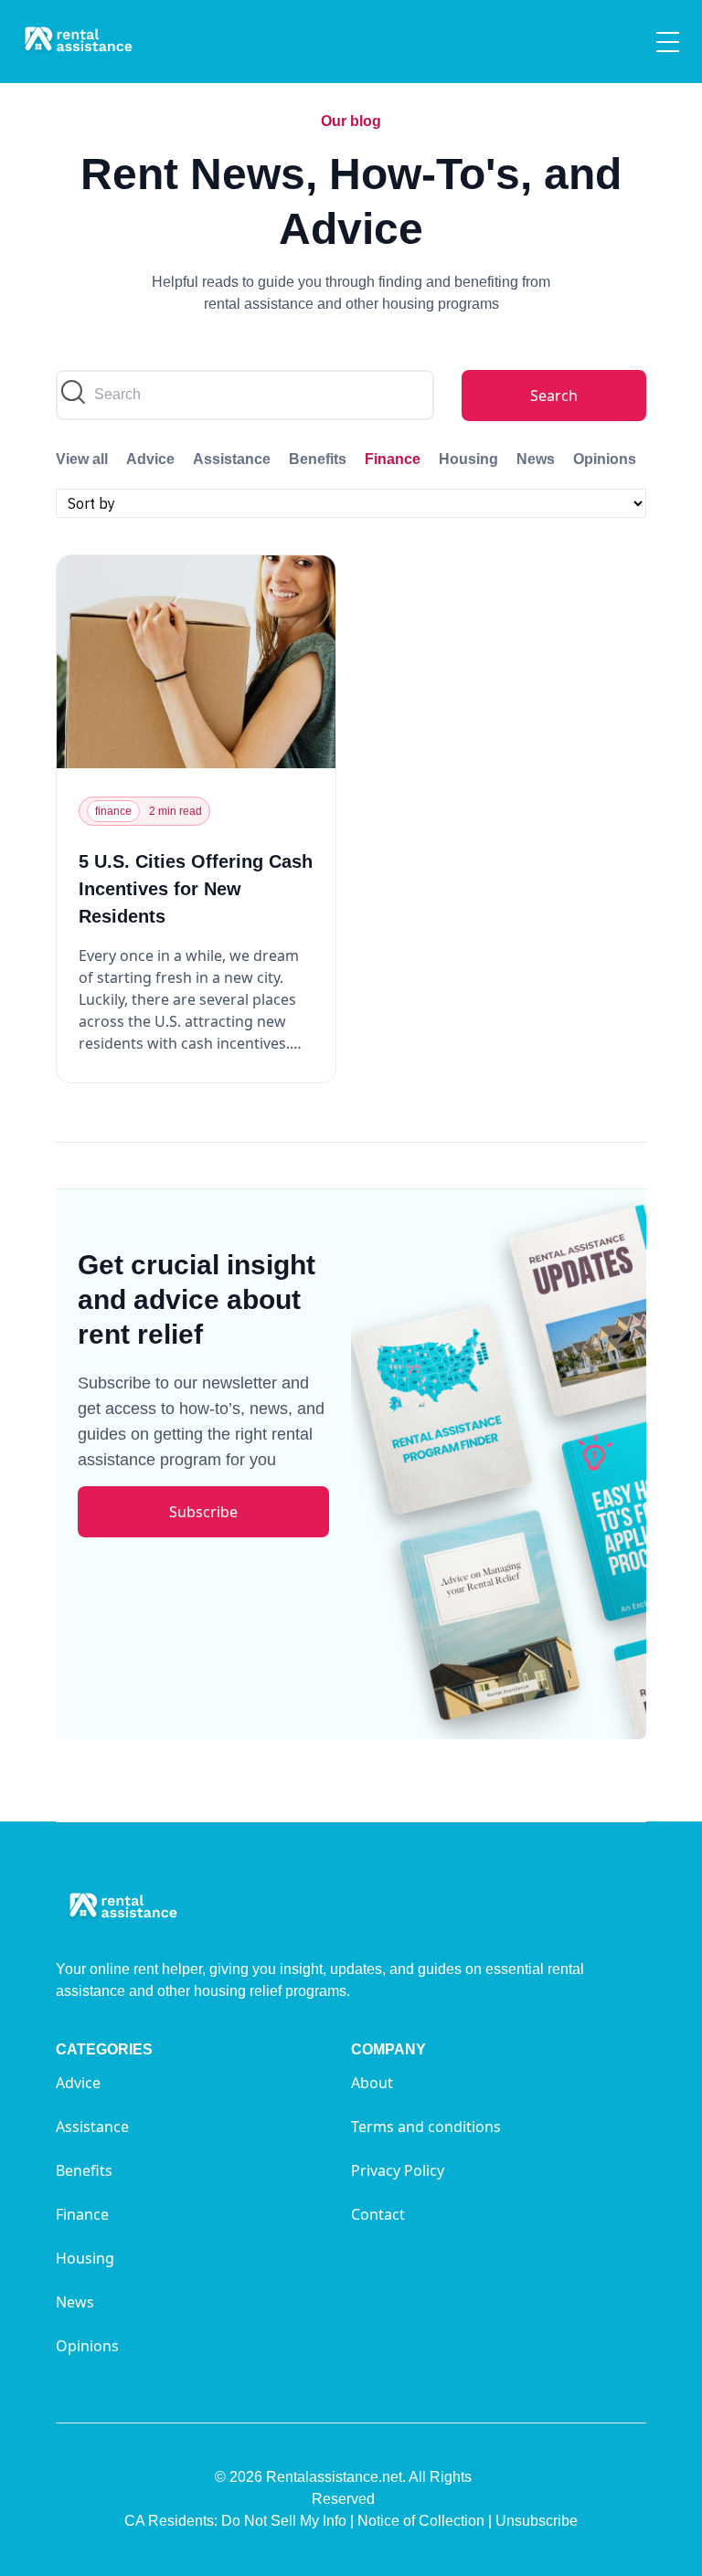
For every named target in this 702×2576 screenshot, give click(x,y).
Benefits (318, 459)
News (536, 459)
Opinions (605, 459)
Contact (378, 2214)
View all (82, 459)
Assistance (232, 459)
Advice (150, 459)
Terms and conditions (426, 2127)
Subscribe (203, 1512)
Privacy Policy (398, 2170)
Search (554, 396)
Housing (468, 459)
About (372, 2083)
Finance (393, 459)
